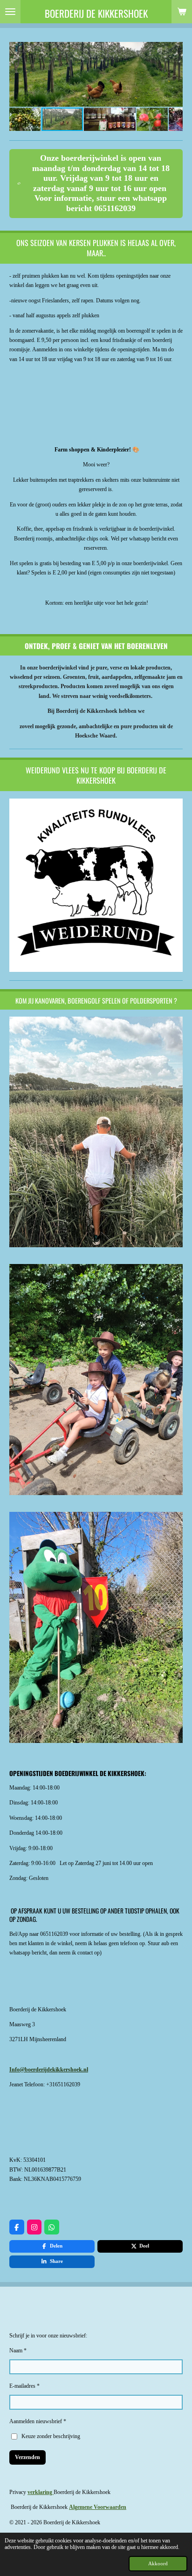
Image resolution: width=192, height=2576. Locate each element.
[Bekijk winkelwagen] (182, 12)
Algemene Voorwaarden (98, 2507)
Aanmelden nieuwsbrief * (38, 2421)
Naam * (18, 2351)
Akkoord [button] (158, 2563)
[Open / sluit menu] (10, 12)
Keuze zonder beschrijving (51, 2436)
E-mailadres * (24, 2386)
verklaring (41, 2492)
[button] (174, 50)
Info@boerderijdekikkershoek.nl (49, 2070)
